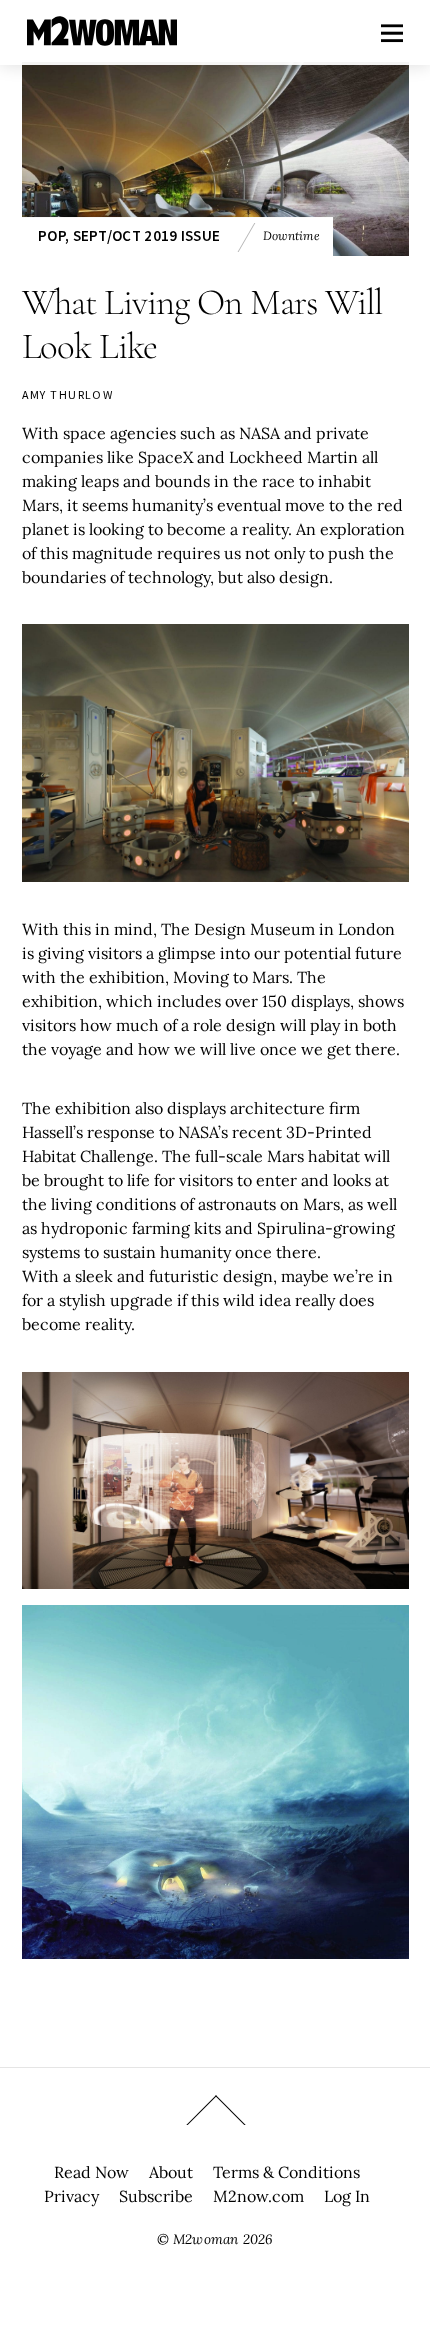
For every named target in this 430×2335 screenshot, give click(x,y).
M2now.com (258, 2196)
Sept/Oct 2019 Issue (147, 235)
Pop (51, 235)
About (171, 2172)
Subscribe (156, 2196)
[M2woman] (102, 35)
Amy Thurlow (68, 394)
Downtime (291, 235)
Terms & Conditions (286, 2172)
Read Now (91, 2172)
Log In (347, 2196)
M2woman (205, 2239)
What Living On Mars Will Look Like (202, 324)
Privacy (71, 2196)
